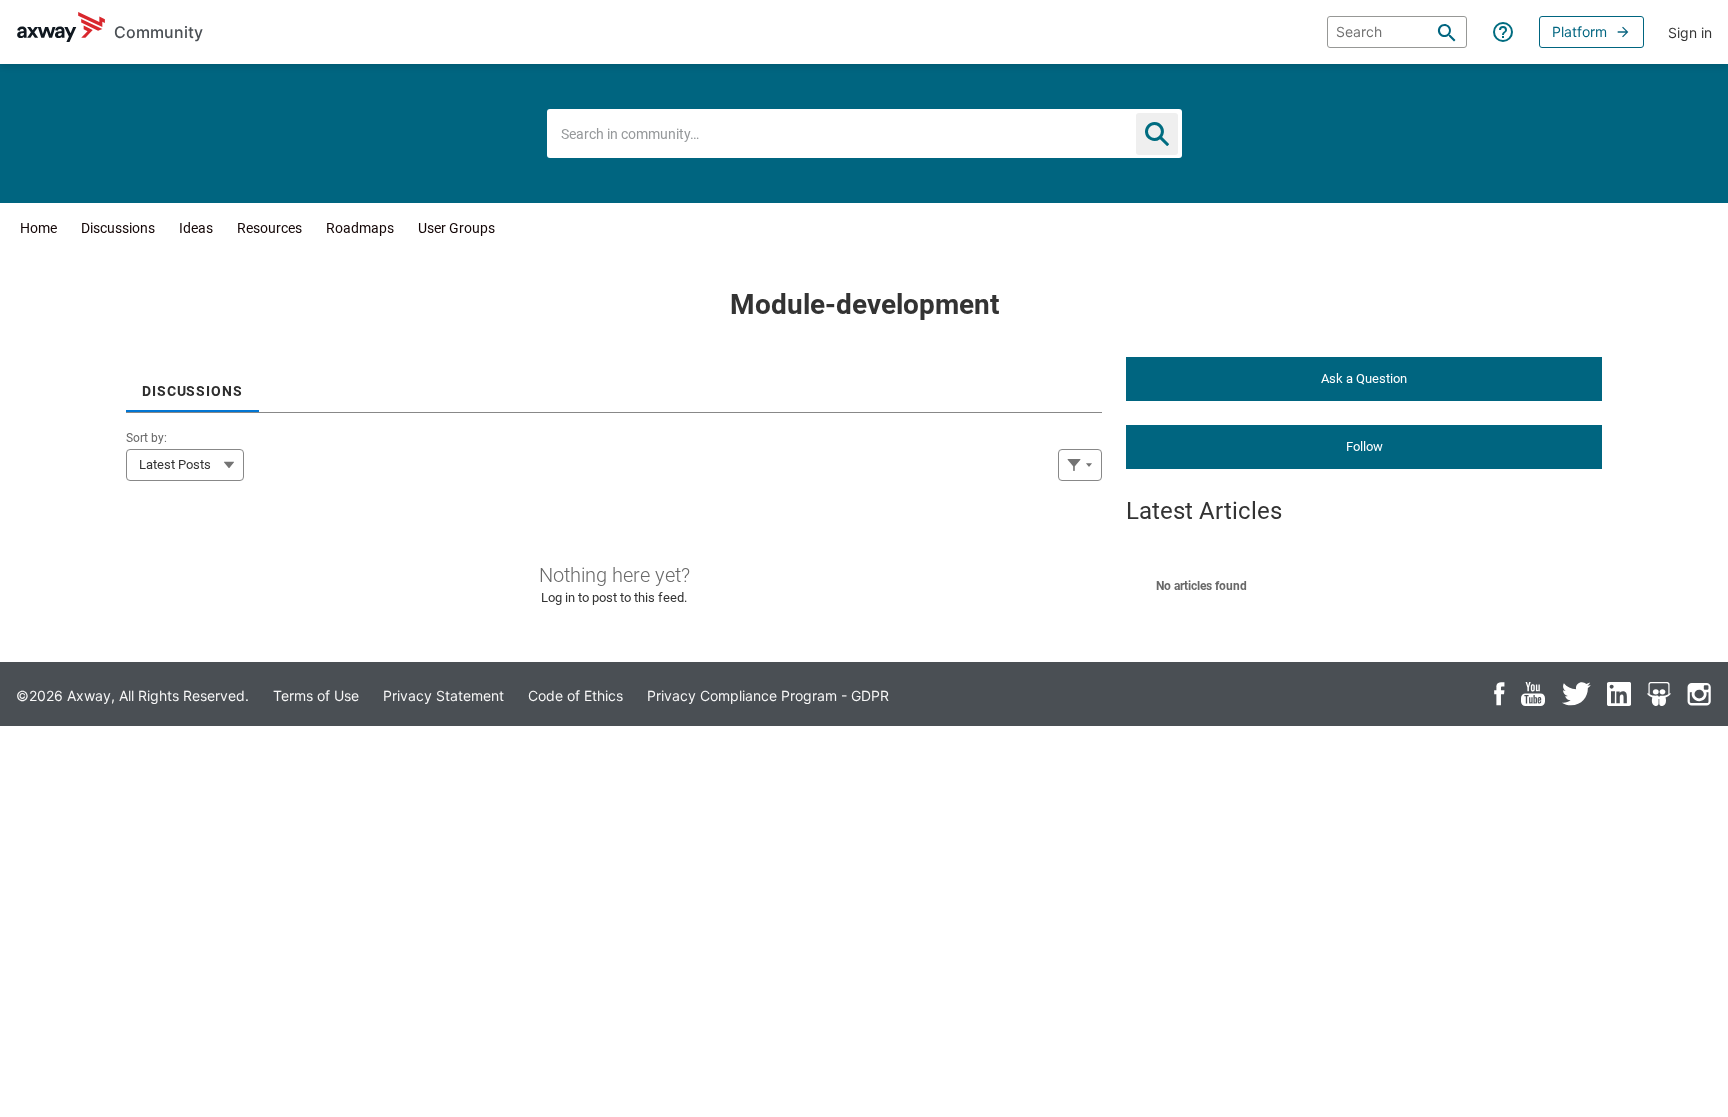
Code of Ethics (575, 695)
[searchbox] (1397, 32)
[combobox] (864, 133)
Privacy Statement (443, 695)
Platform (1579, 31)
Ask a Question (1364, 378)
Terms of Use (316, 695)
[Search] (1447, 32)
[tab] (192, 384)
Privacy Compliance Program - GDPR (768, 695)
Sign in (1690, 32)
